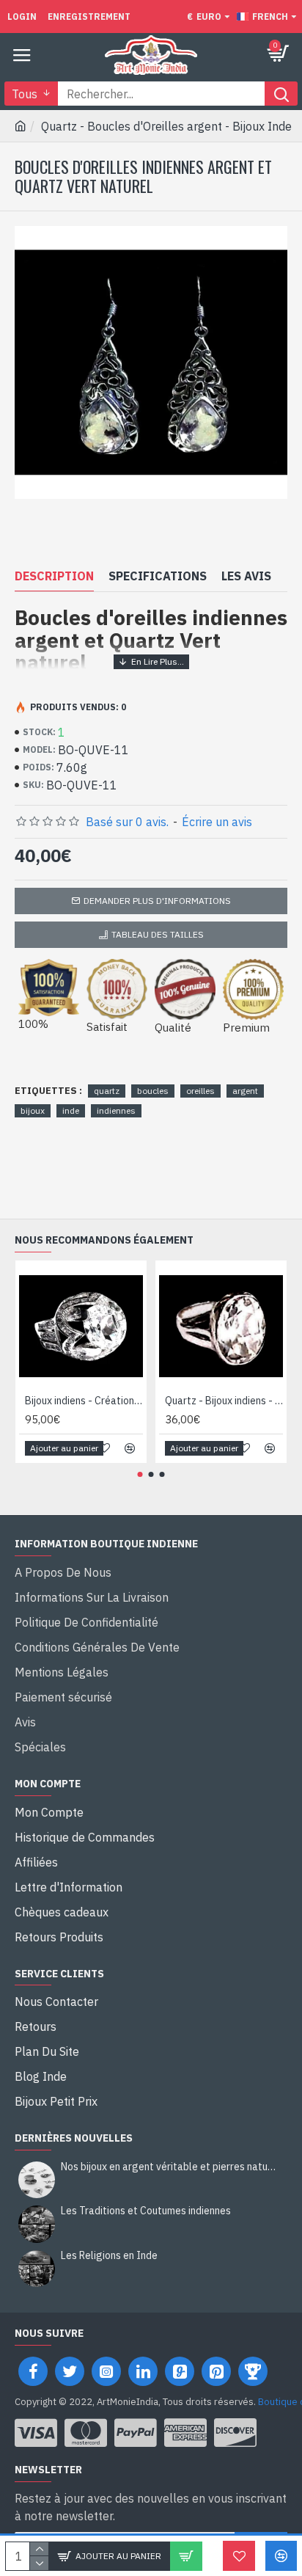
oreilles (200, 1091)
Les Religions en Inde (109, 2256)
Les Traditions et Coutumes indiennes (146, 2211)
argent (245, 1091)
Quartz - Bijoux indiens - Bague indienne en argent (224, 1401)
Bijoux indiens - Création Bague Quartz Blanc (84, 1401)
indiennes (116, 1110)
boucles (153, 1091)
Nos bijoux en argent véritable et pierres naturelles (169, 2167)
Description (54, 576)
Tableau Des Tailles (158, 934)
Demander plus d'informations (157, 901)
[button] (140, 1474)
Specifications (158, 576)
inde (71, 1110)
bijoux (33, 1110)
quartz (107, 1091)
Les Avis (246, 576)
